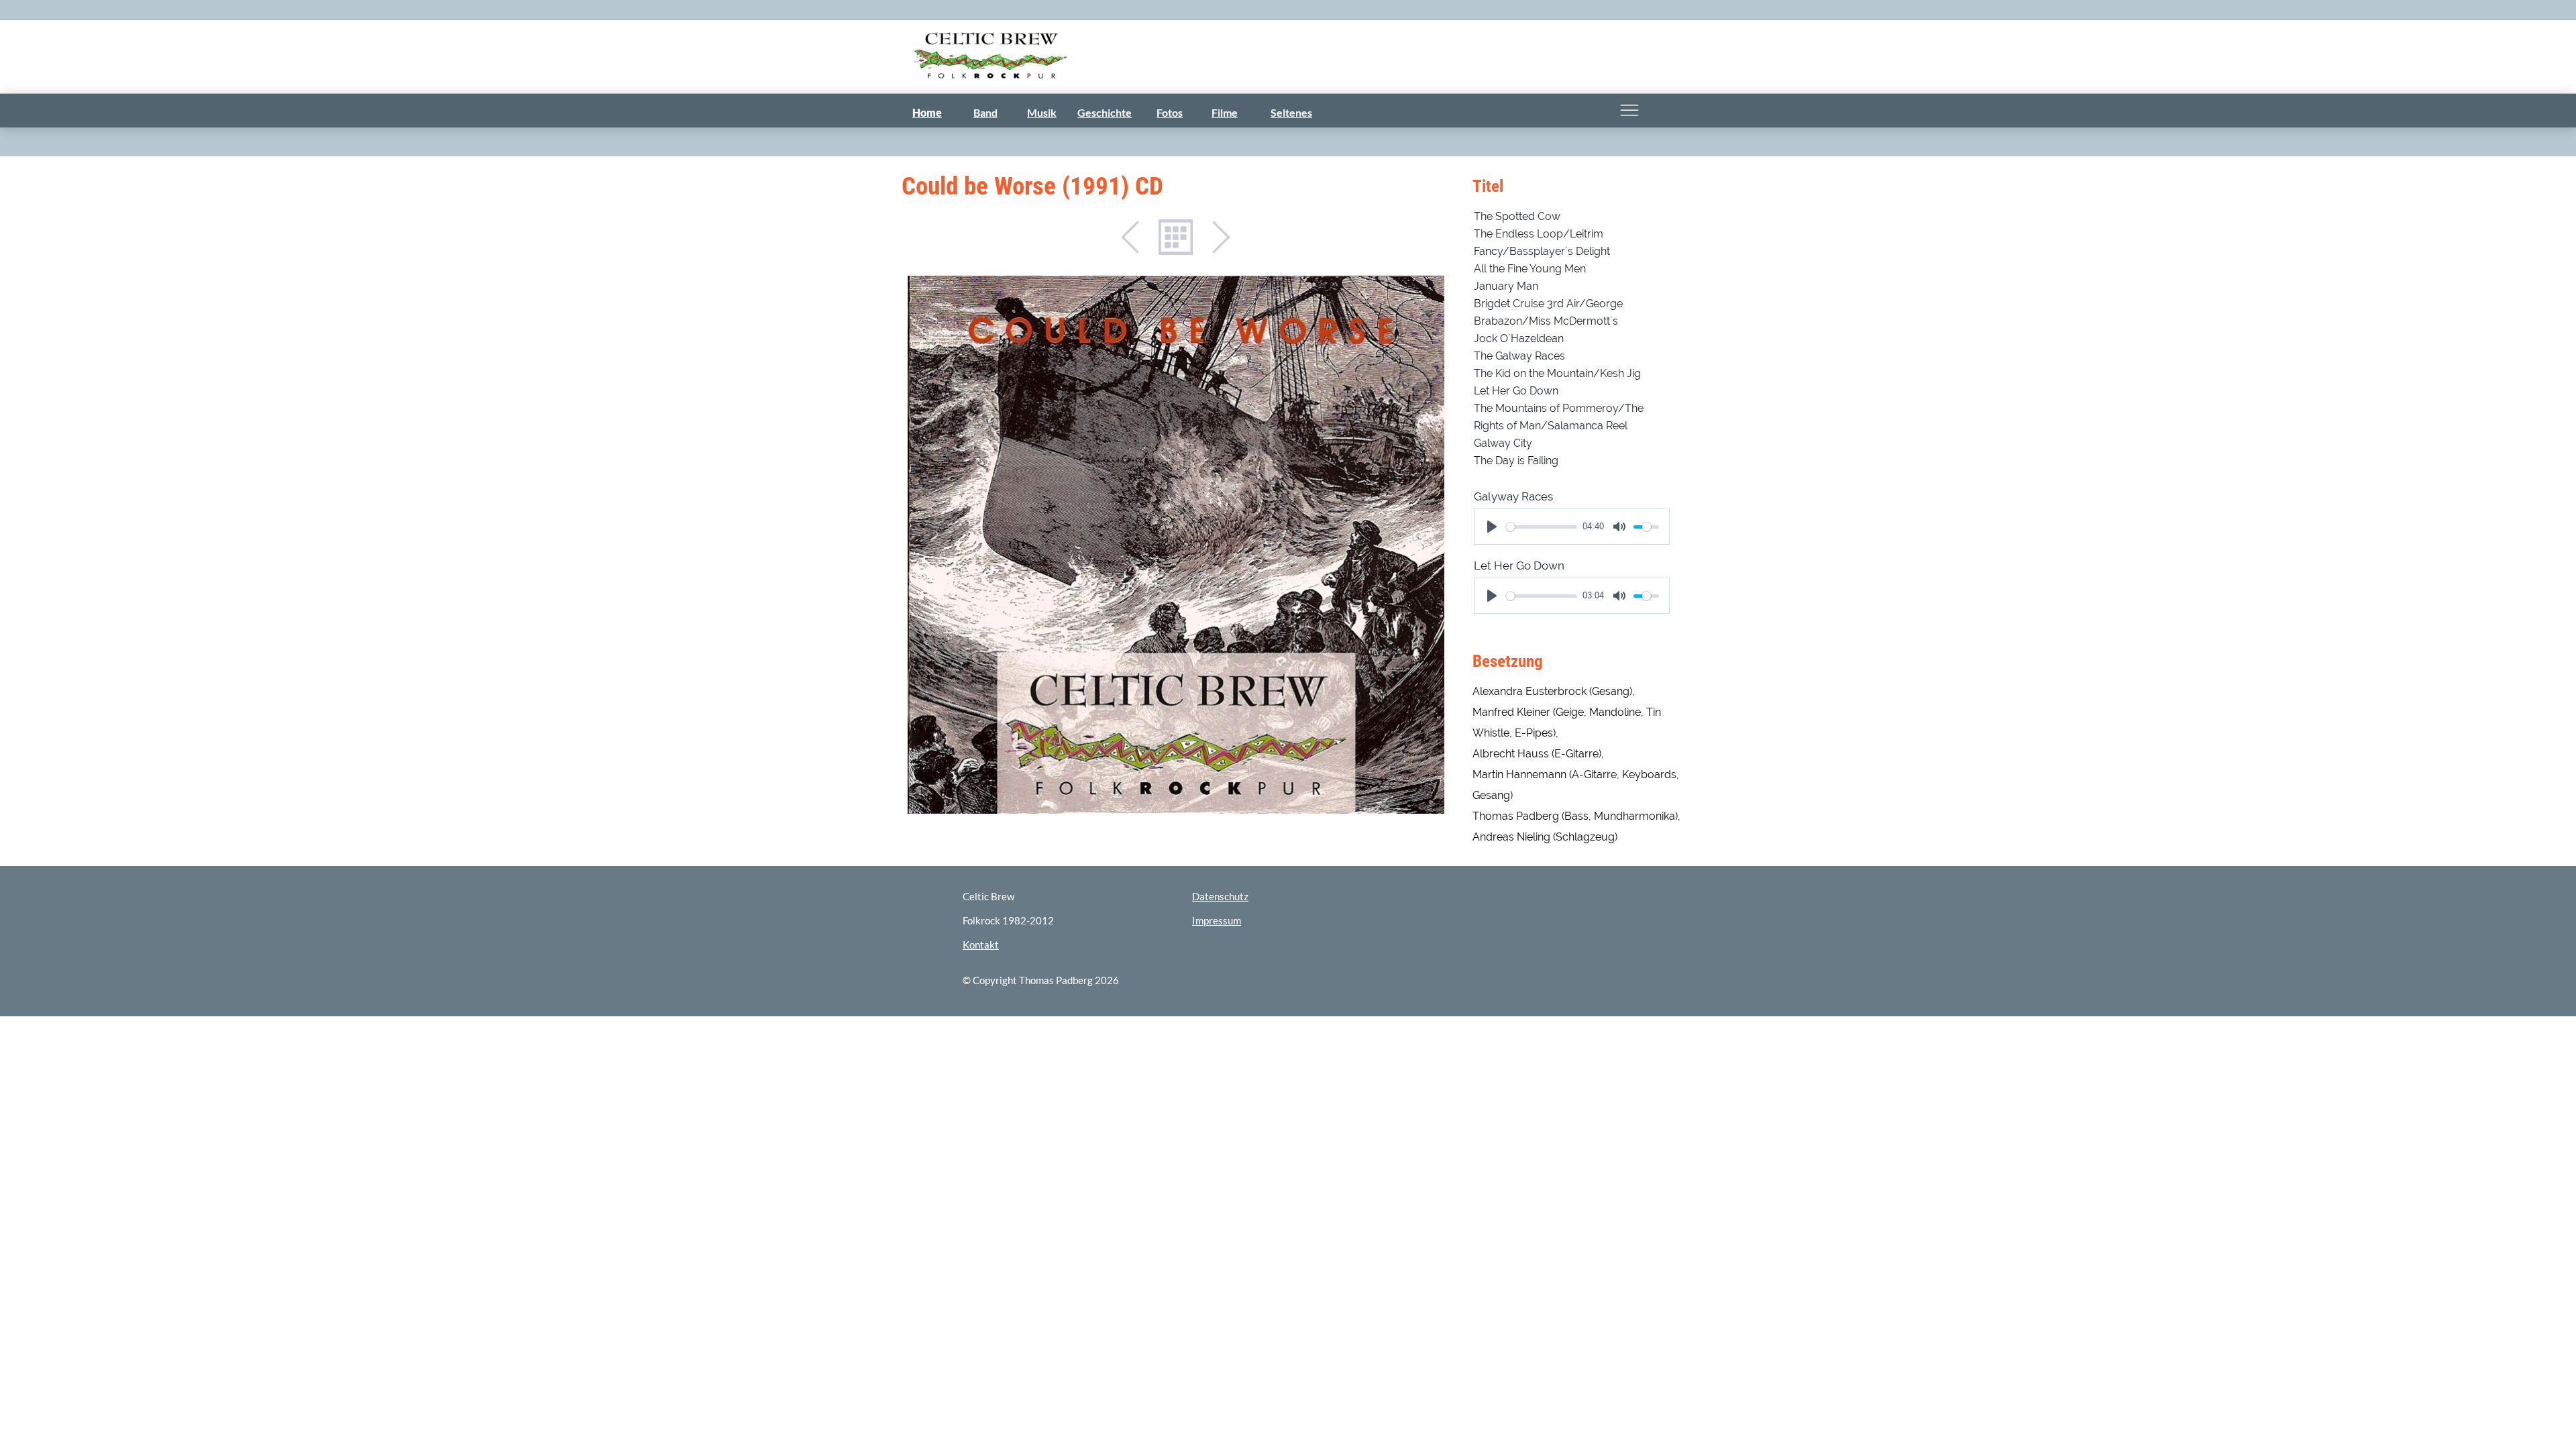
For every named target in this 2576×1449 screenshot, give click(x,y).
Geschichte (1105, 112)
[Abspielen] (1492, 527)
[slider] (1542, 527)
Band (985, 112)
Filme (1225, 112)
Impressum (1217, 920)
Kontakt (981, 945)
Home (927, 112)
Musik (1042, 112)
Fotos (1170, 112)
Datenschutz (1220, 896)
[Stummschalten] (1619, 527)
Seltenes (1291, 112)
